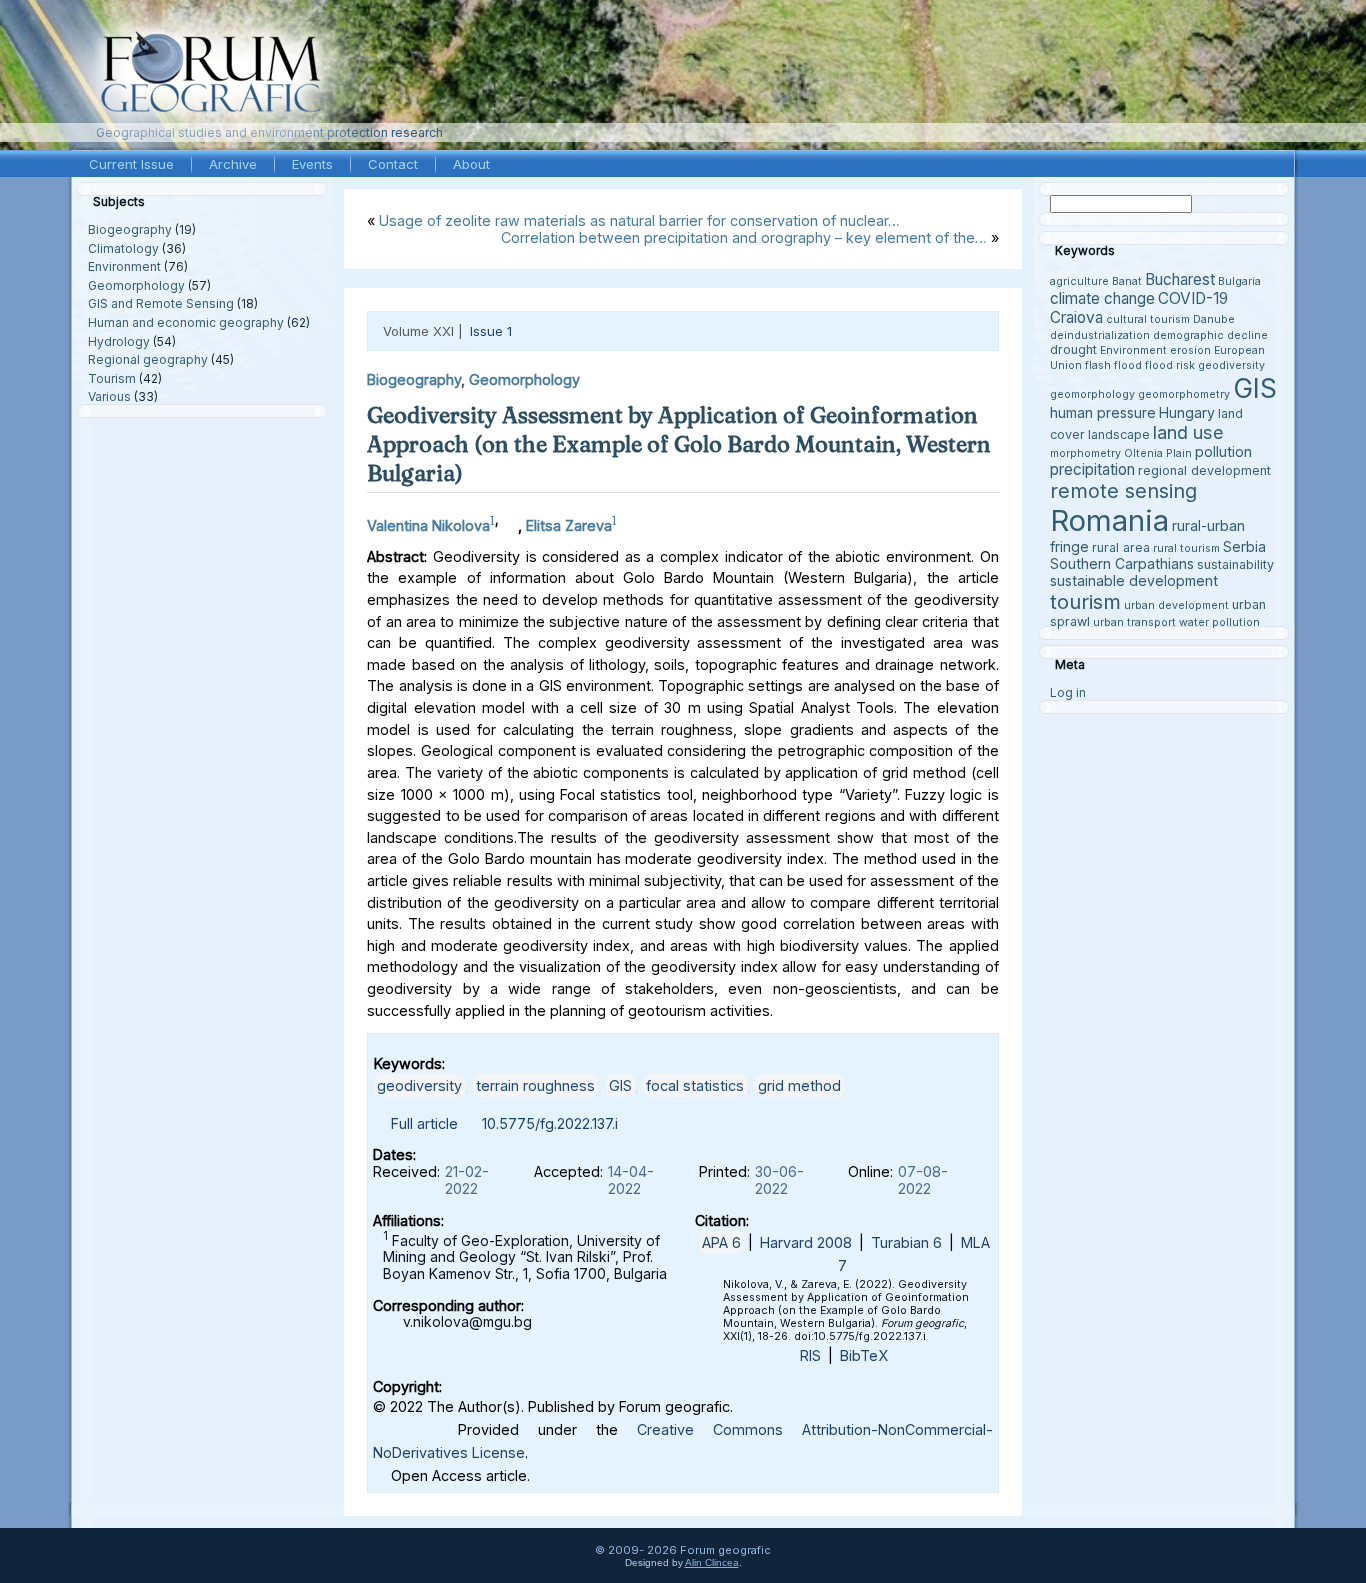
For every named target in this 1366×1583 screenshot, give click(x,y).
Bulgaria (1239, 281)
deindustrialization (1100, 335)
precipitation (1092, 469)
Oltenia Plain (1158, 453)
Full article (424, 1123)
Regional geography (148, 359)
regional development (1204, 470)
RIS (810, 1355)
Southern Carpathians (1122, 563)
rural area (1121, 547)
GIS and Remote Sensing (161, 303)
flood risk (1170, 365)
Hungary (1187, 412)
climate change (1102, 298)
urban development (1176, 605)
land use (1188, 432)
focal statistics (695, 1085)
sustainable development (1134, 580)
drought (1073, 349)
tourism (1085, 601)
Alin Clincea (712, 1562)
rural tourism (1186, 548)
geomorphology (1092, 394)
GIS (620, 1085)
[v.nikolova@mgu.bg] (508, 520)
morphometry (1085, 453)
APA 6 (721, 1242)
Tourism (112, 378)
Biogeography (130, 229)
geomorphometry (1184, 394)
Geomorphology (136, 285)
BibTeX (864, 1355)
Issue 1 (491, 331)
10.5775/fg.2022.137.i (550, 1123)
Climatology (123, 248)
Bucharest (1180, 279)
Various (109, 396)
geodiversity (419, 1085)
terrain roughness (535, 1085)
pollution (1223, 451)
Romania (1109, 520)
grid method (799, 1085)
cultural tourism (1148, 319)
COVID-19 (1193, 298)
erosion (1190, 350)
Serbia (1244, 546)
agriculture (1079, 281)
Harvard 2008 (806, 1242)
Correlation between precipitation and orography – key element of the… (744, 237)
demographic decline (1210, 335)
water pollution (1219, 622)
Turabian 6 (906, 1242)
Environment (124, 266)
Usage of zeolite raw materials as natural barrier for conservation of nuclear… (639, 220)
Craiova (1076, 317)
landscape (1119, 434)
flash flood (1113, 365)
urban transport (1134, 622)
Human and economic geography (186, 322)
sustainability (1235, 564)
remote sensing (1123, 491)
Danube (1214, 319)
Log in (1068, 692)
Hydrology (119, 341)
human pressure (1103, 412)
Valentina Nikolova (428, 525)
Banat (1127, 281)
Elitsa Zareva (569, 525)
